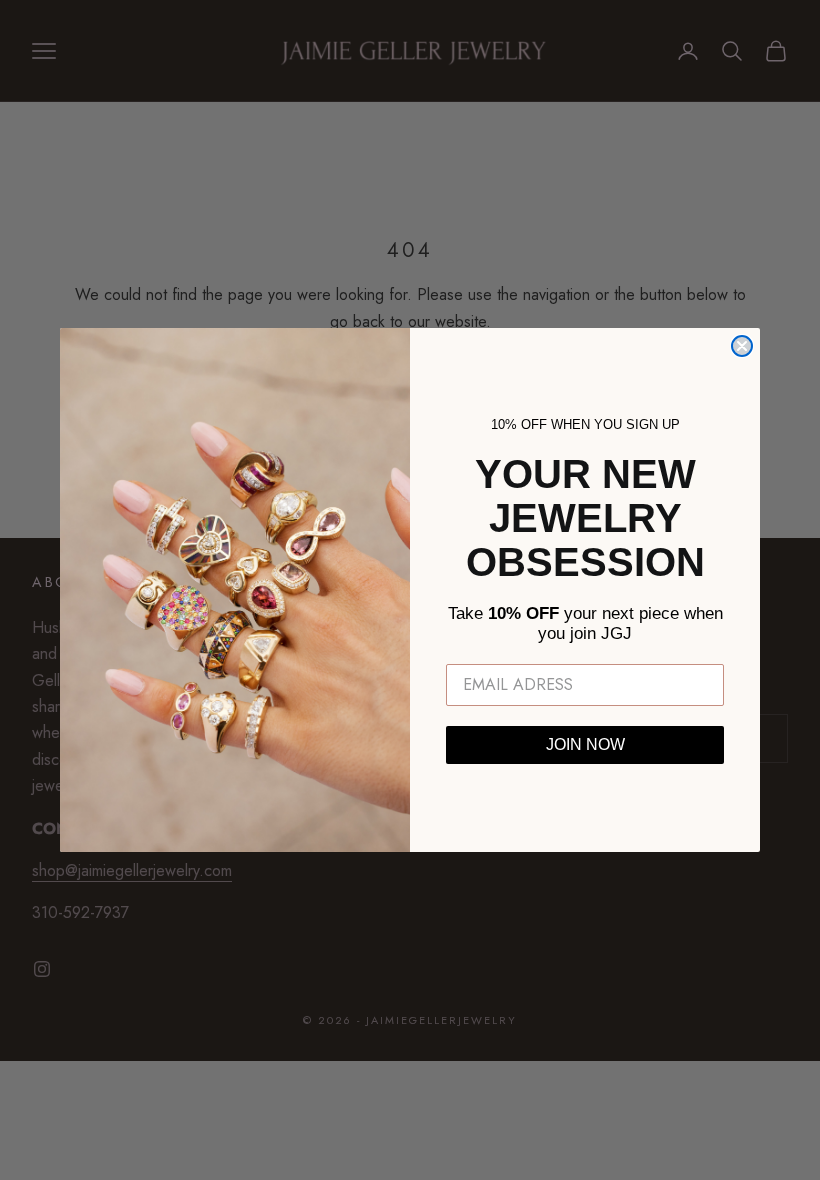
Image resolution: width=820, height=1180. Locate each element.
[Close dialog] (742, 346)
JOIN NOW (585, 744)
